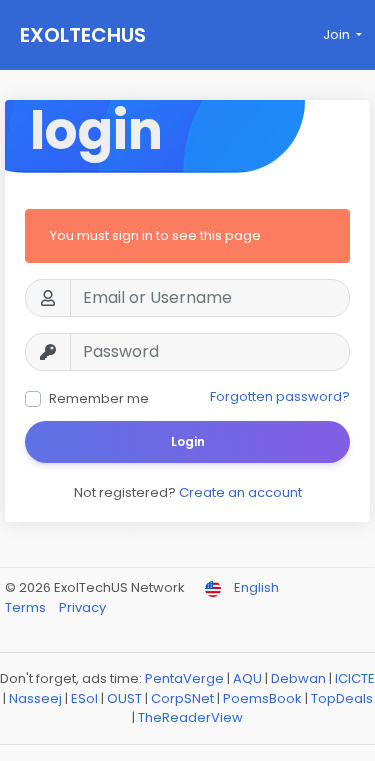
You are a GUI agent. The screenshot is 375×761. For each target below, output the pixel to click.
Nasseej (35, 698)
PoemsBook (262, 698)
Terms (27, 607)
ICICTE (355, 678)
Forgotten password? (280, 396)
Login (188, 441)
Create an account (240, 492)
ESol (84, 698)
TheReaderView (190, 717)
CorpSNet (182, 698)
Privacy (82, 607)
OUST (124, 698)
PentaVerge (184, 678)
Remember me (99, 398)
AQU (247, 678)
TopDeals (342, 698)
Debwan (298, 678)
